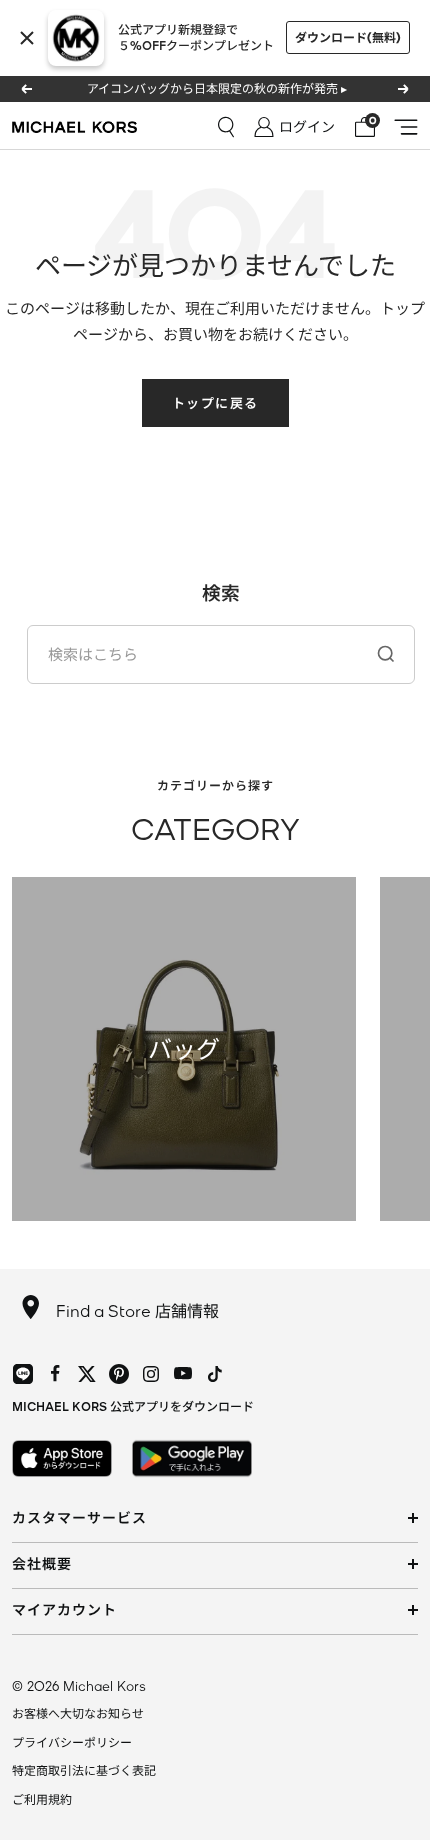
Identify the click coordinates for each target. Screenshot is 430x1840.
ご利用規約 (42, 1799)
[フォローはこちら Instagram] (151, 1374)
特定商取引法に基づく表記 (84, 1770)
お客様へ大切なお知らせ (78, 1713)
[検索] (226, 127)
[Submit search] (386, 654)
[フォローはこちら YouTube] (183, 1374)
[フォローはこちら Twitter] (87, 1374)
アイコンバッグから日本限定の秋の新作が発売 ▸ (217, 88)
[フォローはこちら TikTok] (215, 1374)
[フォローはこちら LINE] (23, 1374)
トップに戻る (215, 403)
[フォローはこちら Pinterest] (119, 1374)
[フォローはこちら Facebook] (55, 1374)
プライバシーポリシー (72, 1742)
